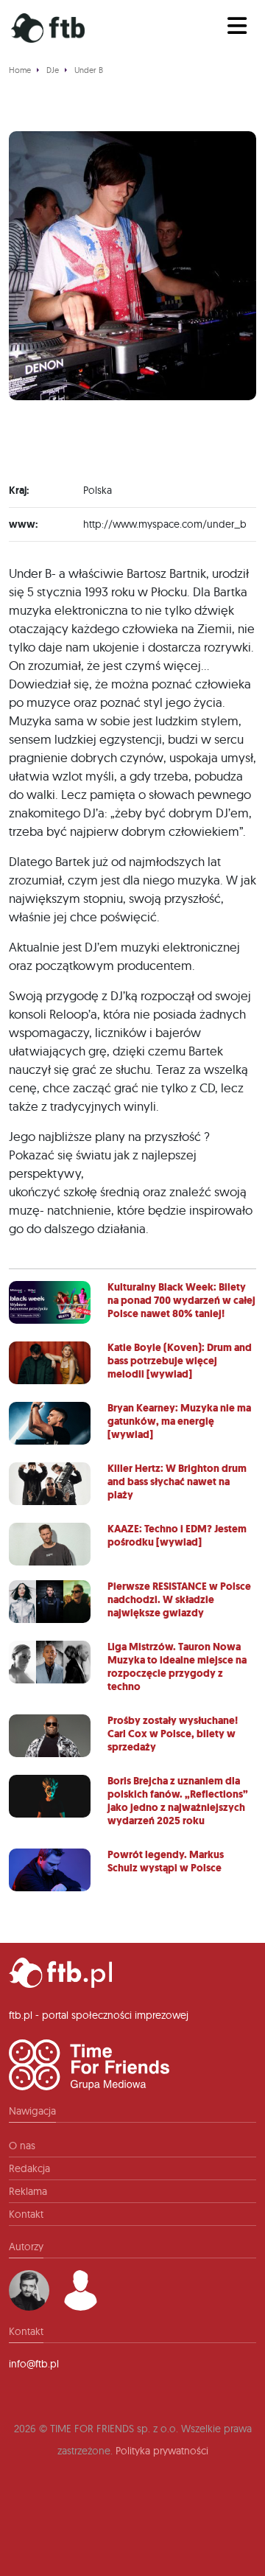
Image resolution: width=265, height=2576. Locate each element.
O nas (22, 2146)
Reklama (28, 2191)
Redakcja (29, 2168)
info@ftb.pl (34, 2364)
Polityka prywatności (162, 2451)
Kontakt (26, 2214)
